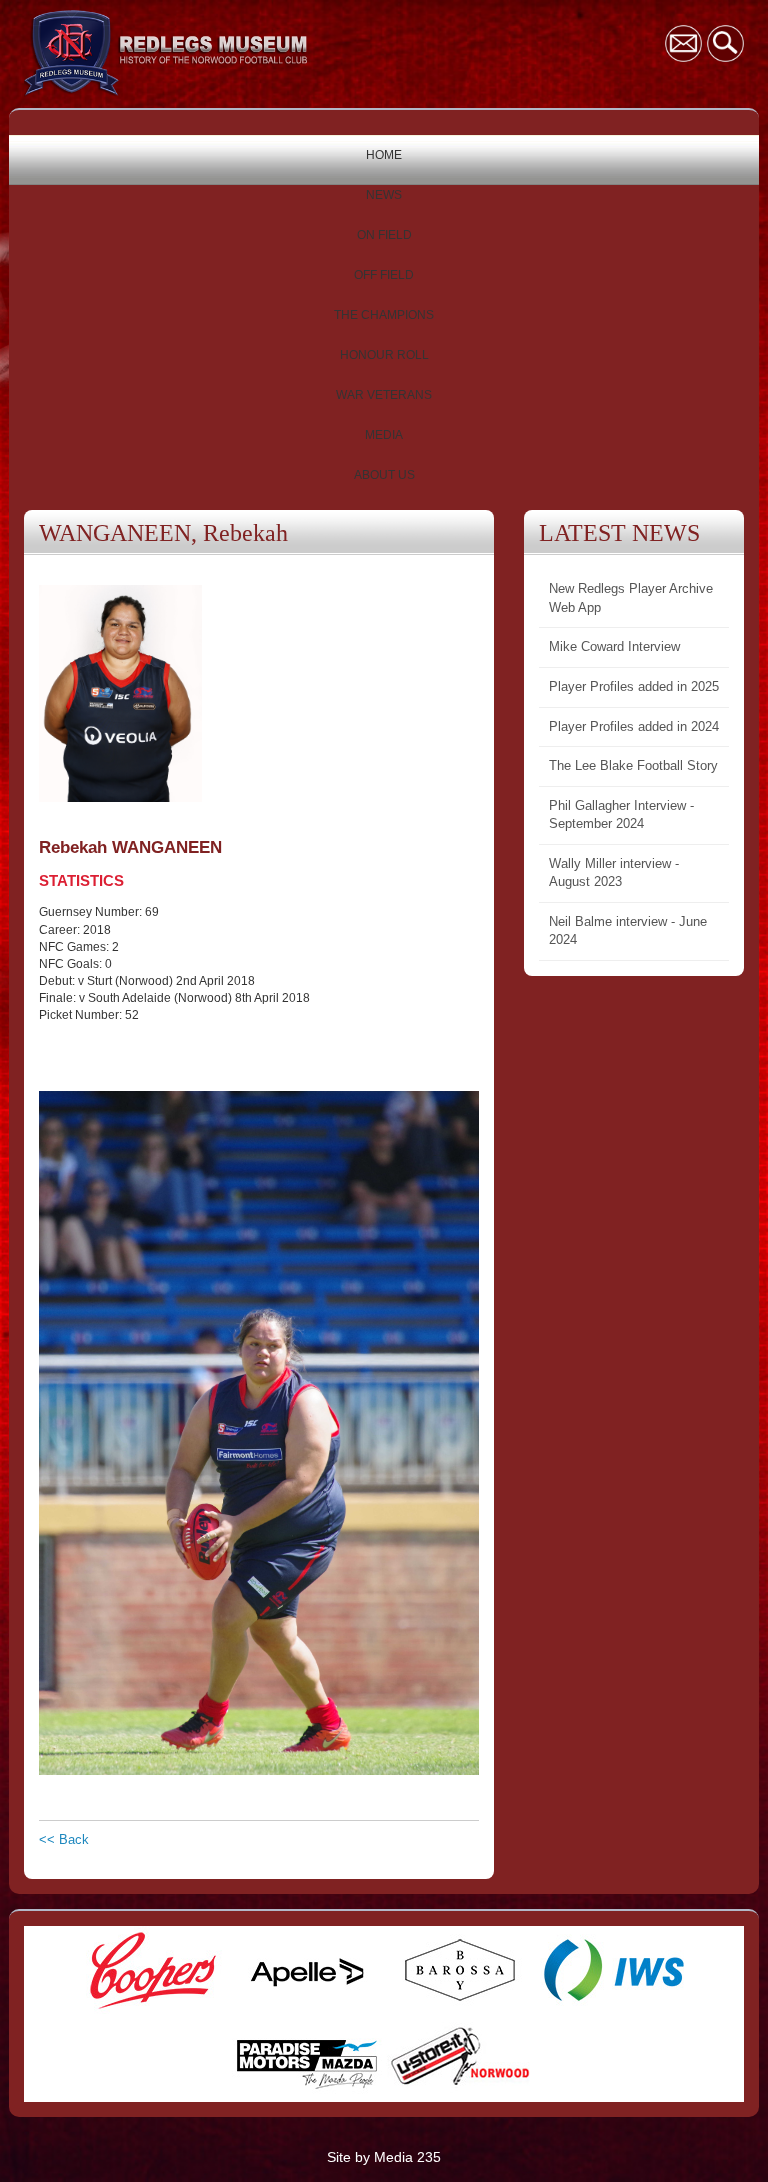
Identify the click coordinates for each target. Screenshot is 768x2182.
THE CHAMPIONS (384, 315)
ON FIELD (384, 235)
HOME (384, 155)
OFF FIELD (384, 275)
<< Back (64, 1839)
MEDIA (384, 435)
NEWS (384, 195)
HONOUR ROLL (384, 355)
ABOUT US (384, 475)
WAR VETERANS (384, 395)
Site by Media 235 (384, 2157)
